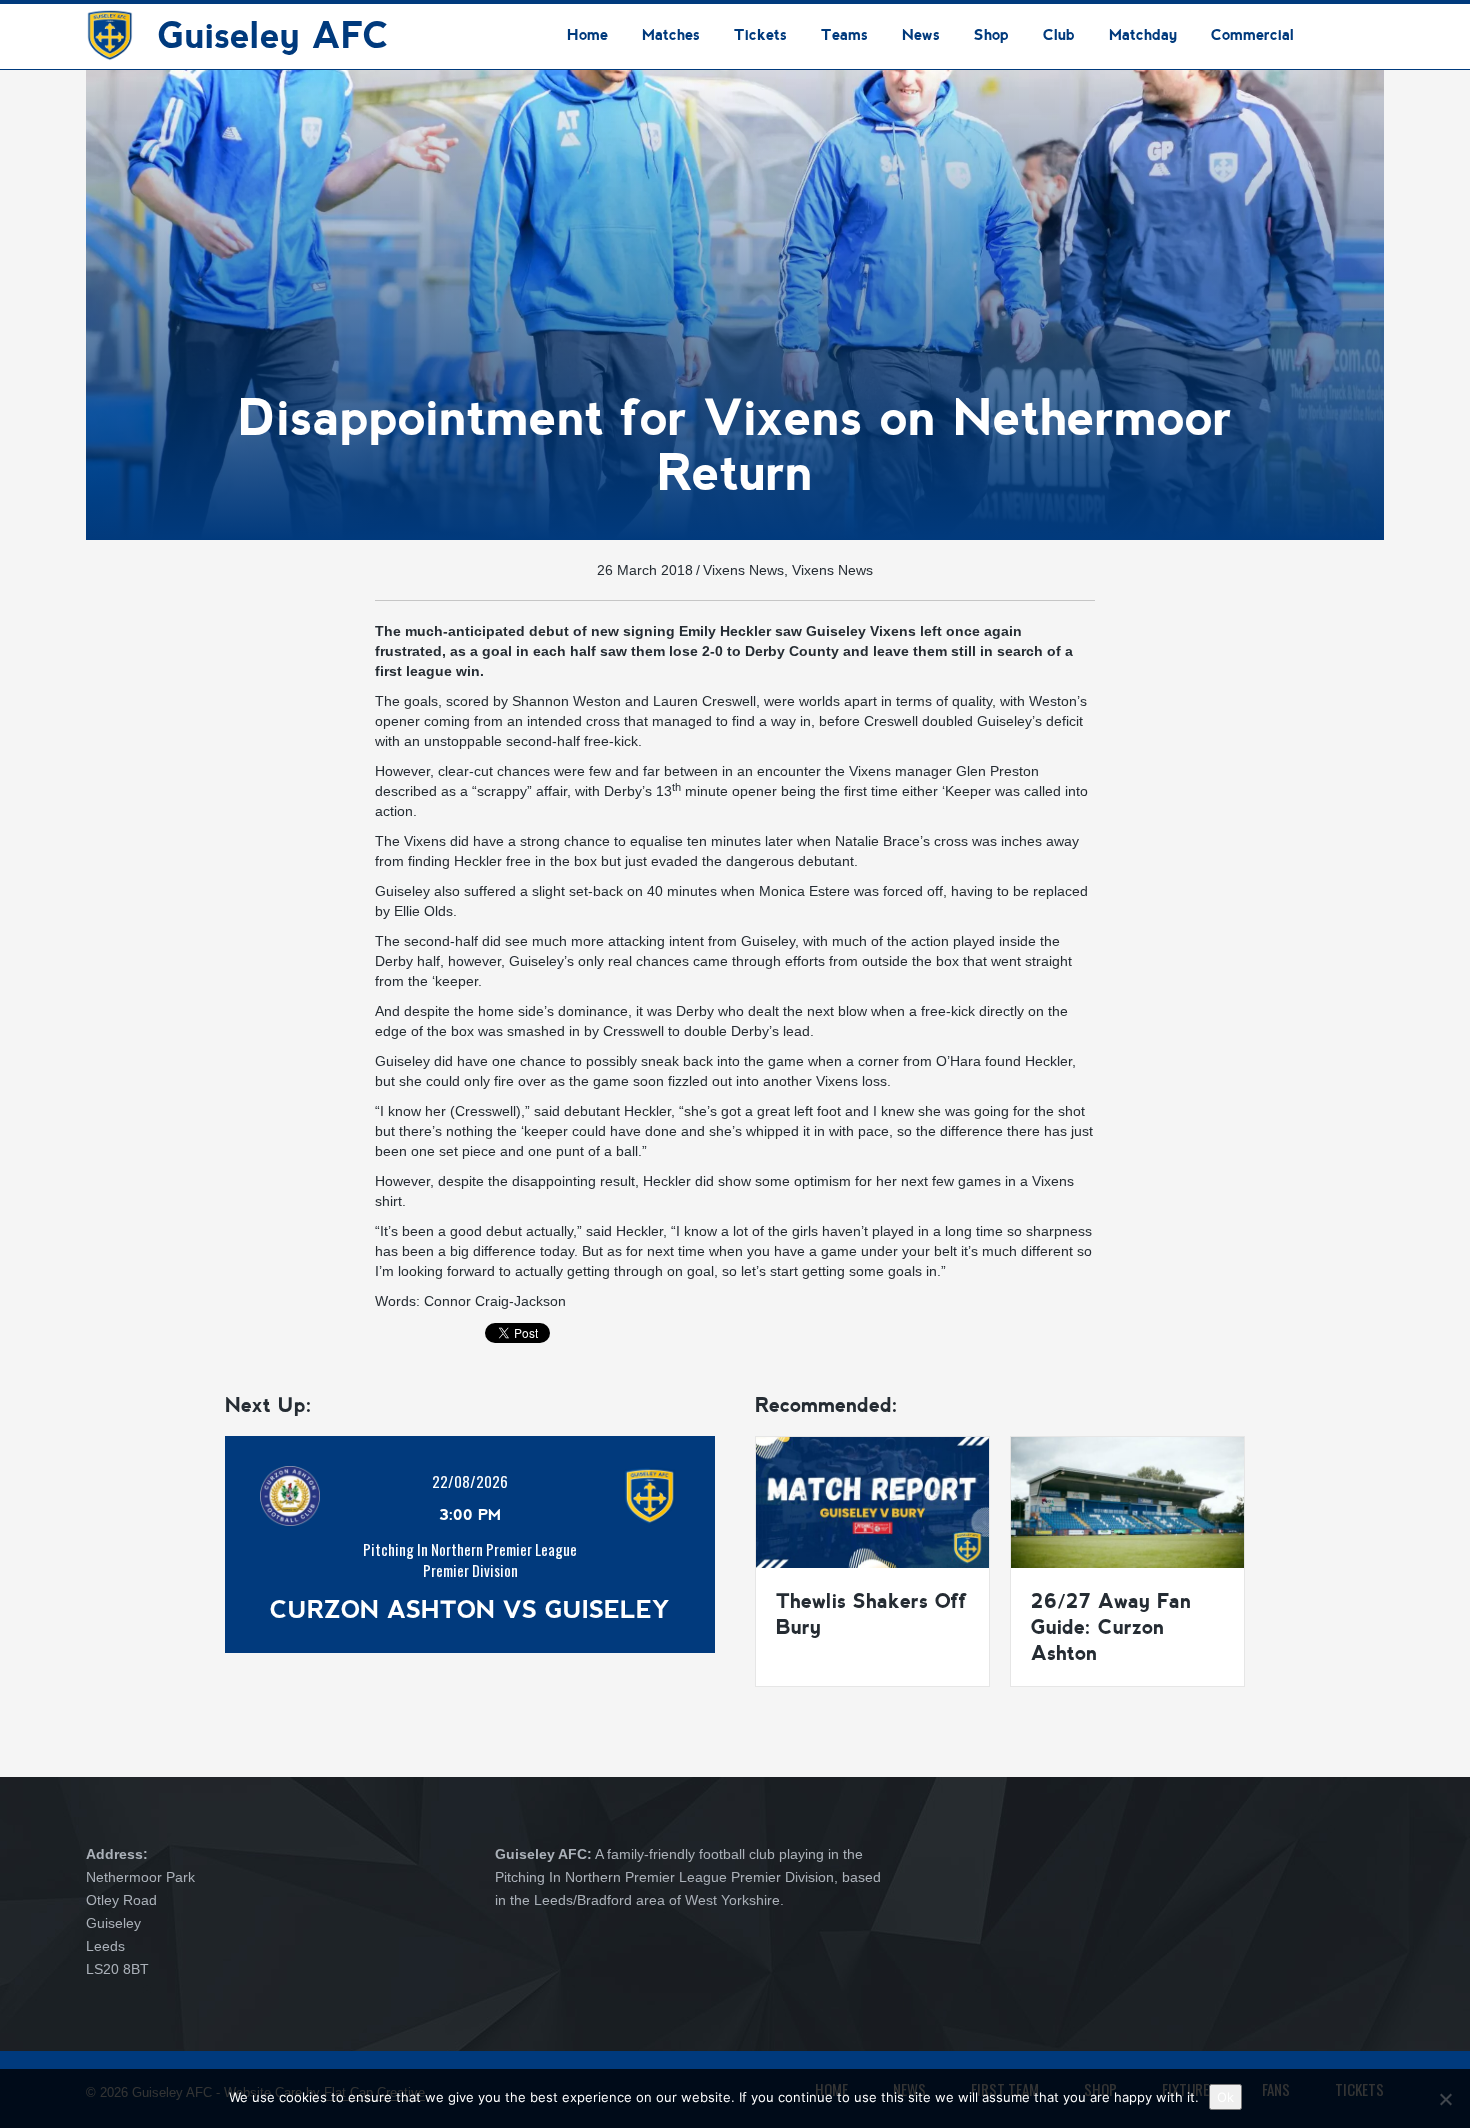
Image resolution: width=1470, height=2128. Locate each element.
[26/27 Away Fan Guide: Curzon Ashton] (1127, 1501)
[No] (1445, 2099)
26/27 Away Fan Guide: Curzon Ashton (1111, 1627)
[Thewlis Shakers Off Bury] (872, 1501)
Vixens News (743, 570)
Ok (1225, 2097)
